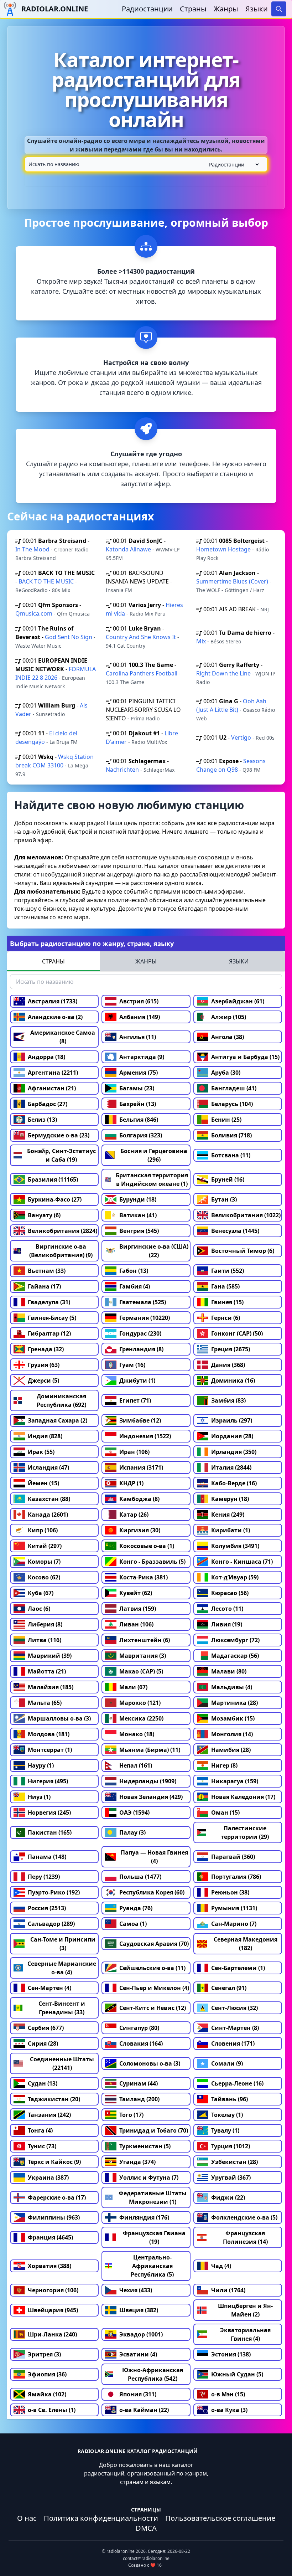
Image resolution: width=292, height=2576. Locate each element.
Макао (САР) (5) (141, 1671)
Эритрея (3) (44, 2354)
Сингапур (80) (139, 2028)
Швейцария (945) (53, 2310)
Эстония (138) (231, 2354)
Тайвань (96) (230, 2099)
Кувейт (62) (136, 1593)
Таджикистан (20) (54, 2099)
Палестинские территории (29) (245, 1832)
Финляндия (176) (144, 2217)
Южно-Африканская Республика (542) (153, 2374)
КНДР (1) (131, 1483)
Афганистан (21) (52, 1088)
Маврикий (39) (50, 1656)
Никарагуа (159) (235, 1781)
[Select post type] (233, 164)
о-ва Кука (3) (229, 2410)
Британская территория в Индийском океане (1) (152, 1179)
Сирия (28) (43, 2043)
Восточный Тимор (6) (243, 1251)
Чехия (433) (136, 2290)
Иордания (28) (232, 1436)
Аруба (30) (226, 1073)
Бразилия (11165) (53, 1179)
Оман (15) (225, 1813)
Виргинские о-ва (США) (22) (154, 1251)
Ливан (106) (136, 1624)
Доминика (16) (233, 1380)
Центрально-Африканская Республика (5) (152, 2266)
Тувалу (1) (225, 2130)
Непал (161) (136, 1765)
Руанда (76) (136, 1908)
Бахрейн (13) (138, 1104)
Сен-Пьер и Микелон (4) (154, 1988)
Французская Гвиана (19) (154, 2237)
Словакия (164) (141, 2043)
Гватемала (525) (143, 1302)
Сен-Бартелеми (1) (238, 1968)
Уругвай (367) (231, 2177)
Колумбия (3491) (235, 1546)
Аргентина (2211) (53, 1073)
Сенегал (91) (229, 1988)
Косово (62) (44, 1577)
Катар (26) (134, 1515)
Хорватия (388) (49, 2266)
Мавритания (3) (143, 1656)
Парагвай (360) (233, 1857)
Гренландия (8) (141, 1349)
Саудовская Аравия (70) (154, 1944)
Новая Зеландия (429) (151, 1797)
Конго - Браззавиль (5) (152, 1562)
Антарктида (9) (142, 1057)
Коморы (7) (44, 1562)
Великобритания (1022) (246, 1215)
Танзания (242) (49, 2115)
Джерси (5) (43, 1380)
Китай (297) (45, 1546)
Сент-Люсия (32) (234, 2008)
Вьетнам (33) (47, 1271)
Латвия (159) (138, 1609)
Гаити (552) (228, 1271)
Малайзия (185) (51, 1687)
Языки (257, 9)
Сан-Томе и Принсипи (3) (63, 1944)
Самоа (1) (133, 1924)
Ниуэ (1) (39, 1797)
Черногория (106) (53, 2290)
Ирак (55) (41, 1452)
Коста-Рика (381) (144, 1577)
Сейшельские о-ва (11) (152, 1968)
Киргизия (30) (140, 1530)
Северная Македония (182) (246, 1944)
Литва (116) (45, 1640)
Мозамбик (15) (233, 1718)
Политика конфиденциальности (101, 2518)
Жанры (226, 9)
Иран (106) (134, 1452)
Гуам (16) (132, 1365)
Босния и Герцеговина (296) (154, 1155)
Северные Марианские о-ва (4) (62, 1968)
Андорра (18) (46, 1057)
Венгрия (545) (139, 1231)
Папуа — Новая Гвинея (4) (154, 1857)
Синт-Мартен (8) (235, 2028)
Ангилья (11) (138, 1037)
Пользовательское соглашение (220, 2518)
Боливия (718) (231, 1135)
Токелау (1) (227, 2115)
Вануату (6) (44, 1215)
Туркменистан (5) (145, 2146)
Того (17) (131, 2115)
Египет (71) (135, 1400)
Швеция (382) (139, 2310)
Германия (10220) (145, 1318)
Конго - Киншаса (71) (242, 1562)
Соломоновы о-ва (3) (150, 2063)
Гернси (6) (226, 1318)
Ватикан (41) (138, 1215)
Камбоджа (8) (139, 1499)
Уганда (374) (137, 2162)
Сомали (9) (227, 2063)
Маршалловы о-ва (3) (59, 1718)
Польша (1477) (140, 1877)
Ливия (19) (227, 1624)
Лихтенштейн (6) (145, 1640)
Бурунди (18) (138, 1199)
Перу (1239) (44, 1877)
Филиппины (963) (54, 2217)
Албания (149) (140, 1017)
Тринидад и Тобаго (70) (154, 2130)
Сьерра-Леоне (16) (237, 2083)
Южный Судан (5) (237, 2374)
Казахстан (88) (49, 1499)
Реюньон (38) (230, 1892)
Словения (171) (233, 2043)
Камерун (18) (230, 1499)
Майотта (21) (47, 1671)
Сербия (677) (46, 2028)
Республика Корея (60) (152, 1892)
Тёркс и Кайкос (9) (54, 2162)
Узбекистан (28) (234, 2162)
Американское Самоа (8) (63, 1037)
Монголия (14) (232, 1734)
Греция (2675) (231, 1349)
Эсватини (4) (138, 2354)
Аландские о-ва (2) (55, 1017)
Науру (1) (41, 1765)
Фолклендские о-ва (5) (244, 2217)
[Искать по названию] (146, 164)
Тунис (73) (42, 2146)
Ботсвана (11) (231, 1155)
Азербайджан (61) (238, 1001)
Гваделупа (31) (49, 1302)
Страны (193, 9)
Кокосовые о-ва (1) (147, 1546)
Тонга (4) (40, 2130)
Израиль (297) (232, 1420)
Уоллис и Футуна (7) (149, 2177)
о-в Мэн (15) (228, 2394)
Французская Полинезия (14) (245, 2237)
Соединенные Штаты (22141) (62, 2063)
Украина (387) (48, 2177)
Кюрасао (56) (230, 1593)
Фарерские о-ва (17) (57, 2197)
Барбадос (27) (48, 1104)
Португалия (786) (236, 1877)
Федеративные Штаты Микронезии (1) (153, 2197)
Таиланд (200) (139, 2099)
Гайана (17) (44, 1286)
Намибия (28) (231, 1750)
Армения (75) (139, 1073)
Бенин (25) (226, 1120)
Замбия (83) (228, 1400)
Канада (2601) (48, 1515)
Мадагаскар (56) (235, 1656)
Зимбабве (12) (140, 1420)
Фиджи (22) (228, 2197)
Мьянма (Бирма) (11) (150, 1750)
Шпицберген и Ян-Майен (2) (245, 2310)
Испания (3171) (141, 1467)
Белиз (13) (42, 1120)
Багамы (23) (137, 1088)
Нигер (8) (224, 1765)
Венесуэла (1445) (235, 1231)
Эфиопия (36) (47, 2374)
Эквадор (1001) (141, 2334)
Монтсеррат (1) (50, 1750)
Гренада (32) (46, 1349)
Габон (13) (134, 1271)
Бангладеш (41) (234, 1088)
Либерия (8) (45, 1624)
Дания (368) (228, 1365)
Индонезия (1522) (145, 1436)
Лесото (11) (227, 1609)
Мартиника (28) (234, 1703)
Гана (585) (225, 1286)
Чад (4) (221, 2266)
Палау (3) (132, 1832)
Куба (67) (41, 1593)
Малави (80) (229, 1671)
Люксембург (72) (235, 1640)
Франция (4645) (50, 2237)
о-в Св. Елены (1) (52, 2410)
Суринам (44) (139, 2083)
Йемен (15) (43, 1483)
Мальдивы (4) (232, 1687)
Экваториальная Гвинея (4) (245, 2334)
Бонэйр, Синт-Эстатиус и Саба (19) (61, 1155)
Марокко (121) (140, 1703)
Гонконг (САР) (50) (237, 1333)
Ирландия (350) (234, 1452)
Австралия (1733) (53, 1001)
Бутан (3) (224, 1199)
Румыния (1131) (234, 1908)
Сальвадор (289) (51, 1924)
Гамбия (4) (135, 1286)
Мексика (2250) (141, 1718)
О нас (27, 2518)
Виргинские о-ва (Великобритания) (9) (61, 1251)
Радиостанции (147, 9)
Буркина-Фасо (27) (55, 1199)
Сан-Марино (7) (234, 1924)
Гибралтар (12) (49, 1333)
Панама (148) (47, 1857)
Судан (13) (43, 2083)
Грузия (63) (44, 1365)
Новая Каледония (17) (243, 1797)
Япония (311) (138, 2394)
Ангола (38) (228, 1037)
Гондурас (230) (140, 1333)
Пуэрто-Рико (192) (54, 1892)
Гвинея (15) (227, 1302)
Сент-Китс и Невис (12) (153, 2008)
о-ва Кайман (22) (144, 2410)
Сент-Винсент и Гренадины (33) (62, 2008)
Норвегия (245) (49, 1813)
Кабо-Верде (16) (234, 1483)
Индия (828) (45, 1436)
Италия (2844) (231, 1467)
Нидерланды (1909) (148, 1781)
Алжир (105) (229, 1017)
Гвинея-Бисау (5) (52, 1318)
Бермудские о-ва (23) (59, 1135)
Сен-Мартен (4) (49, 1988)
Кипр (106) (43, 1530)
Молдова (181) (49, 1734)
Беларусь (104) (232, 1104)
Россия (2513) (47, 1908)
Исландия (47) (48, 1467)
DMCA (146, 2528)
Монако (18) (137, 1734)
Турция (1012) (231, 2146)
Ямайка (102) (47, 2394)
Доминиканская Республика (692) (61, 1400)
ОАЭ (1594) (134, 1813)
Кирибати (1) (231, 1530)
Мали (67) (133, 1687)
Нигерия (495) (48, 1781)
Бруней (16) (228, 1179)
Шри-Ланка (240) (52, 2334)
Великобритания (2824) (62, 1231)
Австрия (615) (139, 1001)
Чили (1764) (228, 2290)
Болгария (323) (141, 1135)
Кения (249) (228, 1515)
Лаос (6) (39, 1609)
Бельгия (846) (139, 1120)
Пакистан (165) (50, 1832)
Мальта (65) (45, 1703)
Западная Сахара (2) (58, 1420)
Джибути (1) (137, 1380)
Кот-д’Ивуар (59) (235, 1577)
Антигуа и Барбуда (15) (245, 1057)
